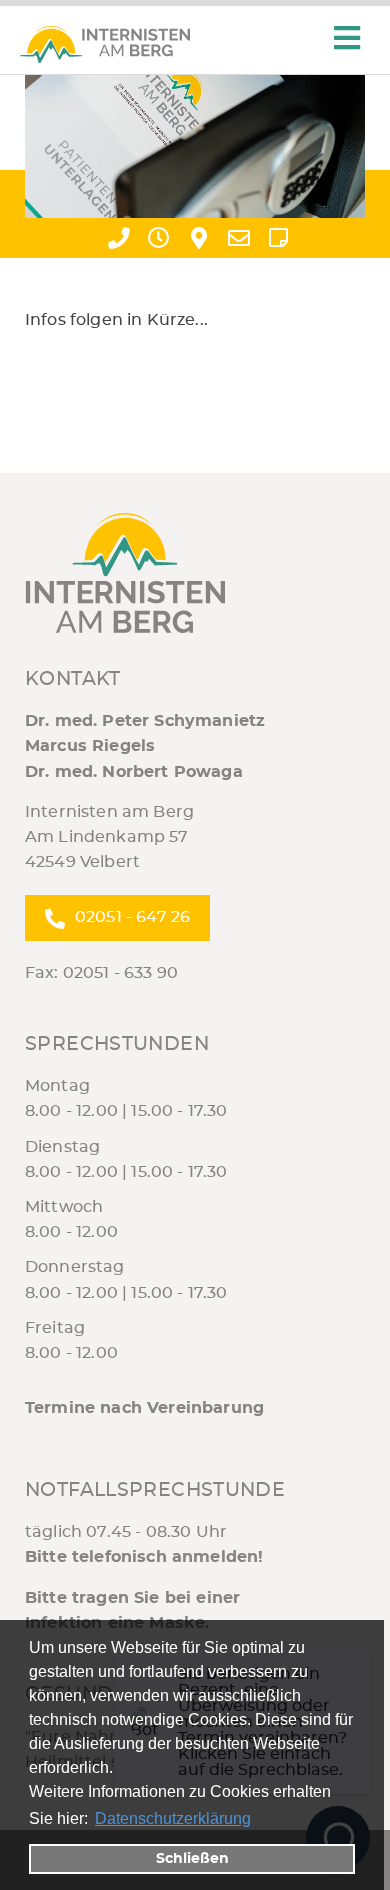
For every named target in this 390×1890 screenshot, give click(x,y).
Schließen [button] (192, 1858)
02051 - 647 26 (132, 917)
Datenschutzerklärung (173, 1818)
